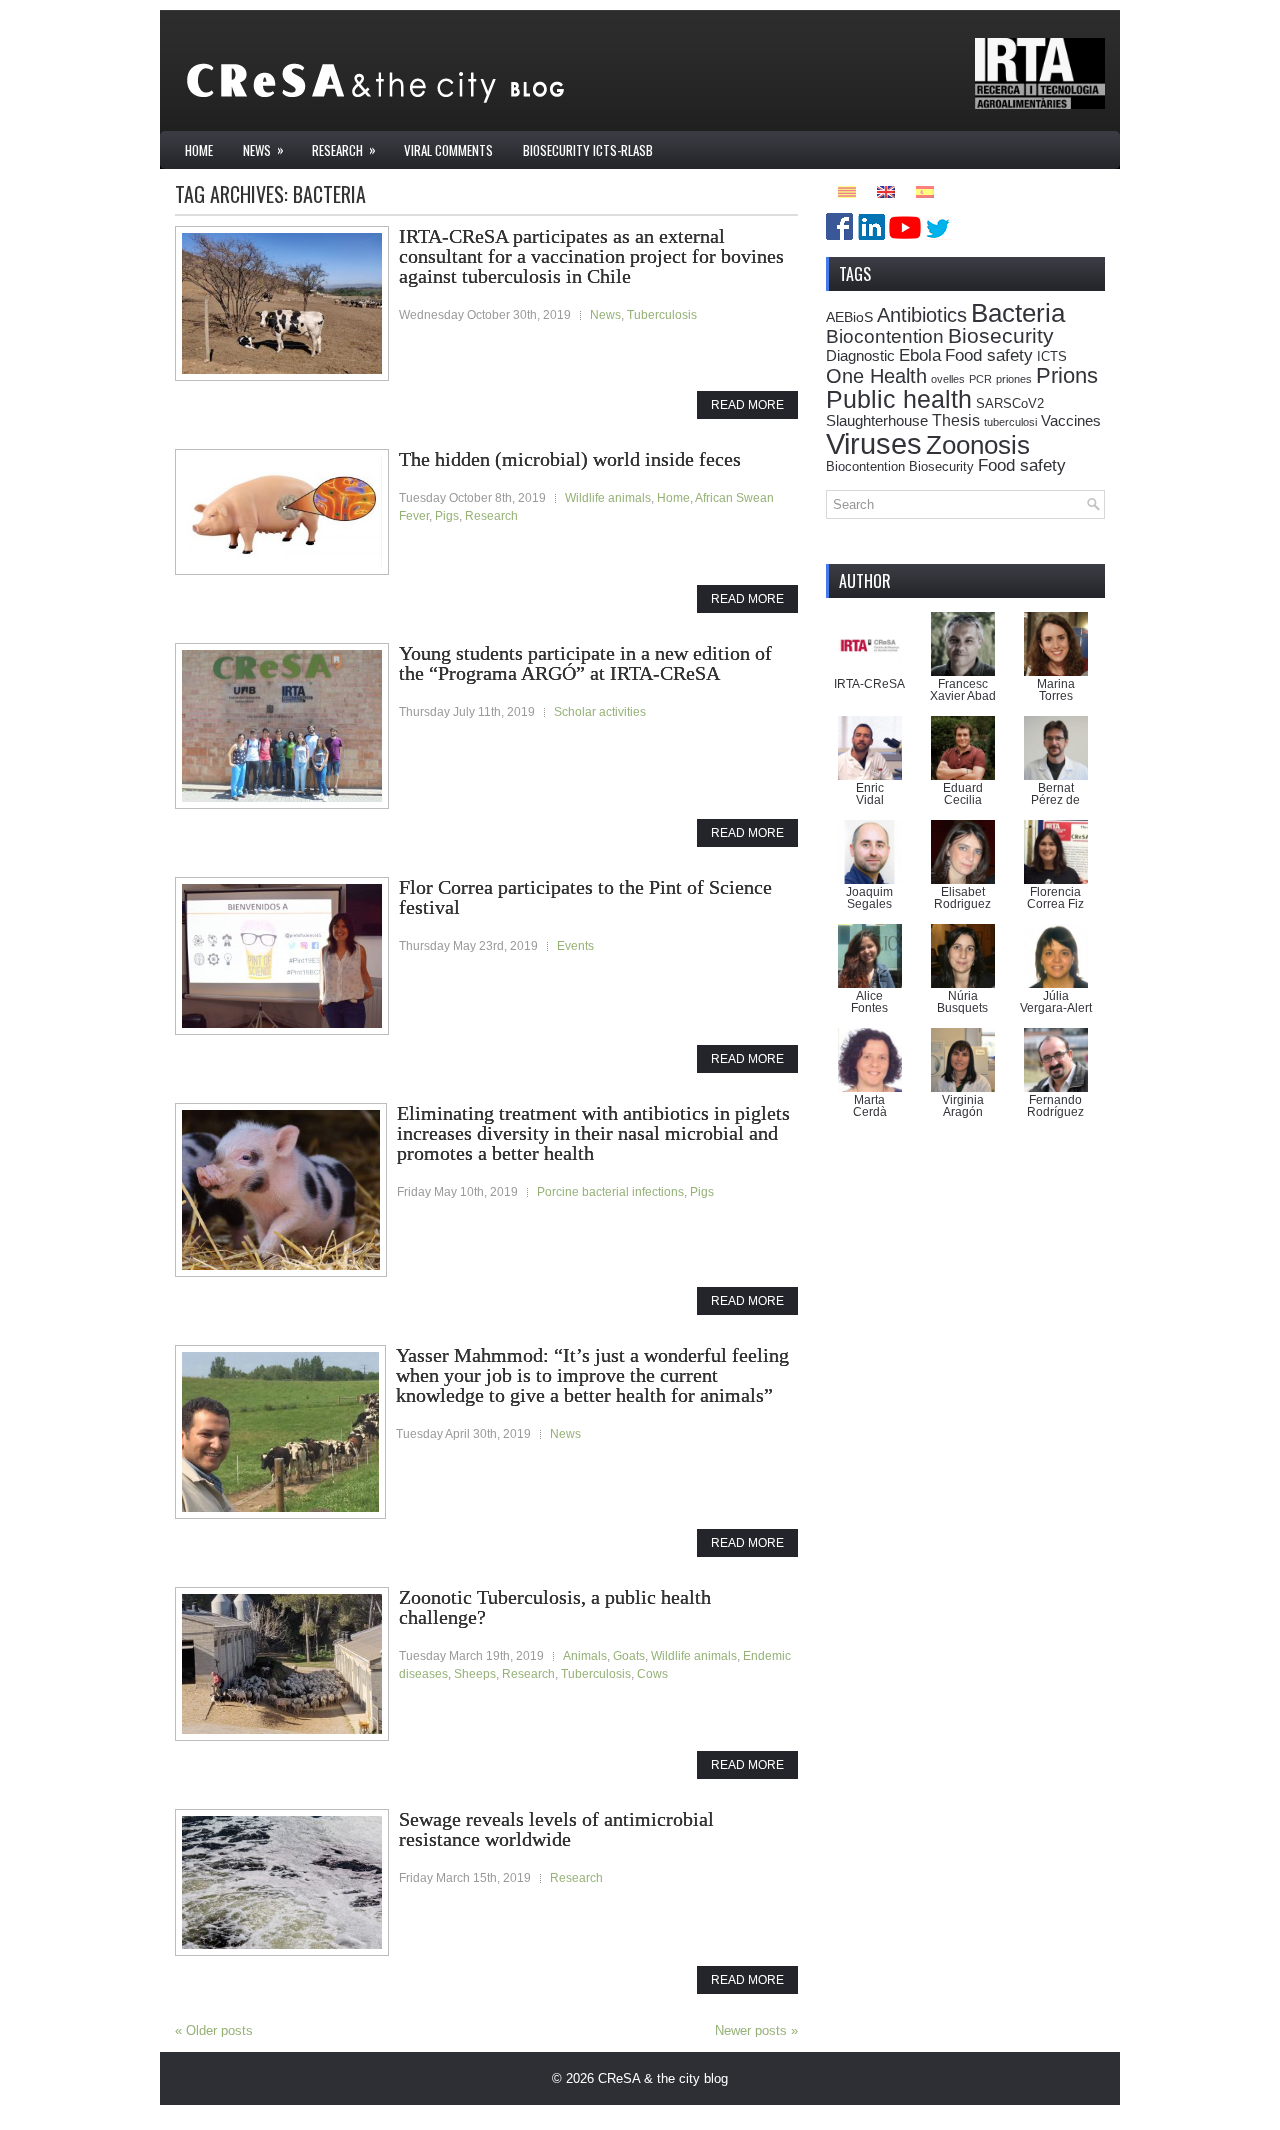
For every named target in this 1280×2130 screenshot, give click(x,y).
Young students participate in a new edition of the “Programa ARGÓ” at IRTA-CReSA (585, 663)
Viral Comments (448, 150)
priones (1014, 379)
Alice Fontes (869, 1002)
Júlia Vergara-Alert (1056, 1002)
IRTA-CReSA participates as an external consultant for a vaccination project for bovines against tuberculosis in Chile (591, 256)
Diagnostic (860, 355)
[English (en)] (886, 190)
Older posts (214, 2030)
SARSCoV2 (1010, 404)
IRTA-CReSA (869, 684)
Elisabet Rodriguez (962, 898)
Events (575, 946)
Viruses (874, 443)
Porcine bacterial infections (610, 1192)
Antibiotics (922, 315)
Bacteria (1018, 313)
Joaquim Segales (869, 898)
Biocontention (885, 336)
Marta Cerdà (870, 1106)
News (263, 149)
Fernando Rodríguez (1055, 1106)
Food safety (989, 355)
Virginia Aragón (963, 1106)
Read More (747, 405)
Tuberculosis (662, 315)
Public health (899, 399)
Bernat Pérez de (1055, 794)
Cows (652, 1674)
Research (344, 149)
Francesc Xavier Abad (963, 690)
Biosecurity (1001, 335)
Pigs (447, 516)
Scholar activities (600, 712)
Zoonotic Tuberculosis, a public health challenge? (555, 1607)
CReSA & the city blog (663, 2078)
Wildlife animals (608, 498)
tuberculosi (1010, 422)
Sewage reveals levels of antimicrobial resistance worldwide (556, 1829)
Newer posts (756, 2030)
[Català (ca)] (847, 190)
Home (199, 150)
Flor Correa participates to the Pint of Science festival (585, 897)
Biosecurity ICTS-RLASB (588, 150)
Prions (1067, 375)
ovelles (948, 379)
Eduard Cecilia (963, 794)
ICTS (1052, 357)
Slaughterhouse (877, 420)
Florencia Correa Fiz (1055, 898)
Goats (629, 1656)
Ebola (920, 355)
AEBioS (849, 317)
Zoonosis (978, 445)
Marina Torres (1056, 690)
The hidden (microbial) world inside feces (570, 459)
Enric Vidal (870, 794)
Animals (585, 1656)
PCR (980, 379)
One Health (876, 376)
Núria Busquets (962, 1002)
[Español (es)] (925, 190)
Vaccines (1071, 420)
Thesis (956, 420)
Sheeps (475, 1674)
